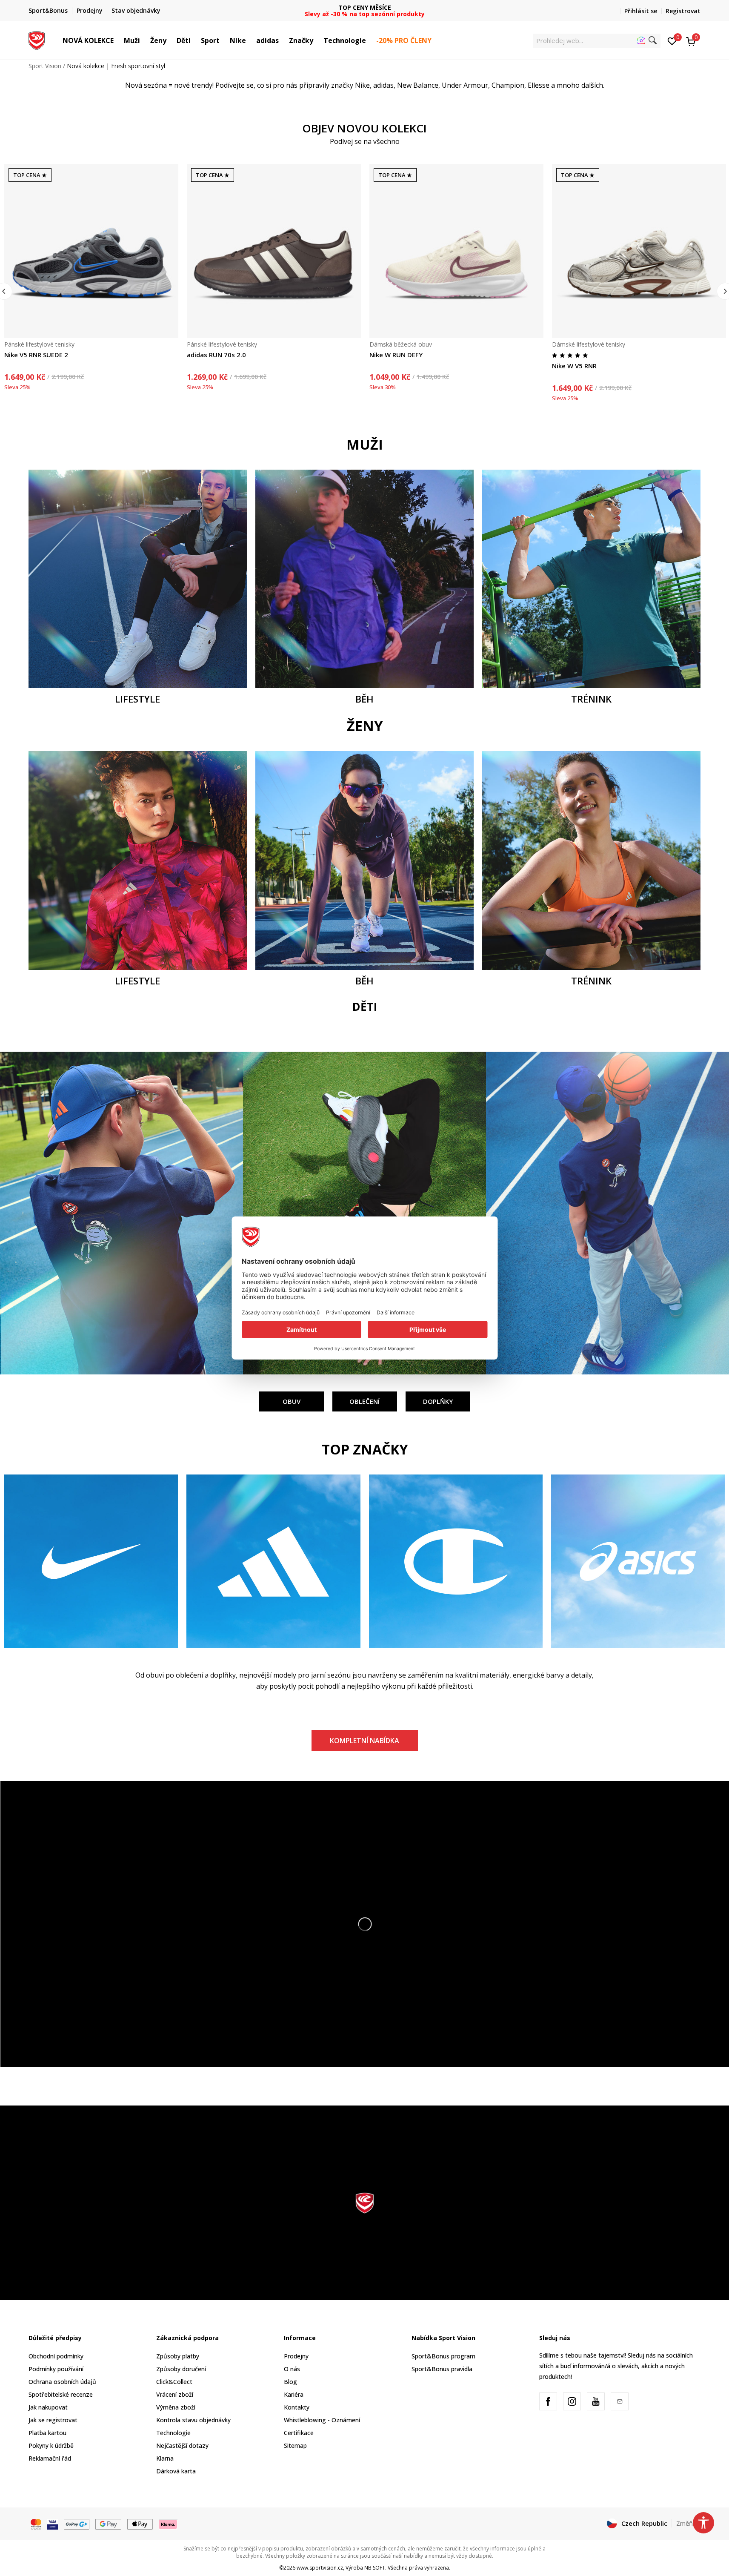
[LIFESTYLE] (138, 578)
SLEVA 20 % (364, 7)
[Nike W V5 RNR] (639, 251)
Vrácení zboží (175, 2394)
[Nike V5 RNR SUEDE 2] (91, 251)
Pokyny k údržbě (51, 2445)
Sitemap (295, 2445)
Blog (290, 2382)
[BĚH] (364, 578)
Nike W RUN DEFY (396, 355)
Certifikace (299, 2433)
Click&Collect (174, 2382)
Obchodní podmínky (56, 2356)
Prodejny (296, 2356)
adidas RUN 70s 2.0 (216, 355)
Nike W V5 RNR (574, 366)
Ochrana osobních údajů (62, 2382)
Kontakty (297, 2407)
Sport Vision (45, 66)
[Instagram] (572, 2401)
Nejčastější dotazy (182, 2445)
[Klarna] (168, 2524)
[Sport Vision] (37, 40)
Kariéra (294, 2394)
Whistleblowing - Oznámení (322, 2420)
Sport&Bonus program (443, 2356)
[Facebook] (548, 2401)
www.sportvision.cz (320, 2568)
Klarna (165, 2458)
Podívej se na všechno (365, 141)
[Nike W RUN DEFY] (456, 251)
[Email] (620, 2401)
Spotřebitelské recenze (61, 2394)
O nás (292, 2369)
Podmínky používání (56, 2369)
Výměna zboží (176, 2407)
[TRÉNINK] (591, 578)
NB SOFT (375, 2568)
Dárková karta (176, 2471)
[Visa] (53, 2524)
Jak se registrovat (53, 2420)
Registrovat (683, 11)
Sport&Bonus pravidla (442, 2369)
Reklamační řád (50, 2458)
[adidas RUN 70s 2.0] (274, 251)
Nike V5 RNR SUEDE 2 (36, 355)
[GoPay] (77, 2524)
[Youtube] (596, 2401)
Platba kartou (47, 2433)
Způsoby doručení (181, 2369)
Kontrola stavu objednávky (193, 2420)
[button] (118, 40)
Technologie (173, 2433)
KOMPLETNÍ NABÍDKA (364, 1741)
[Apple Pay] (140, 2524)
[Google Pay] (108, 2524)
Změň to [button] (689, 2523)
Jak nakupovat (48, 2407)
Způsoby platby (178, 2356)
